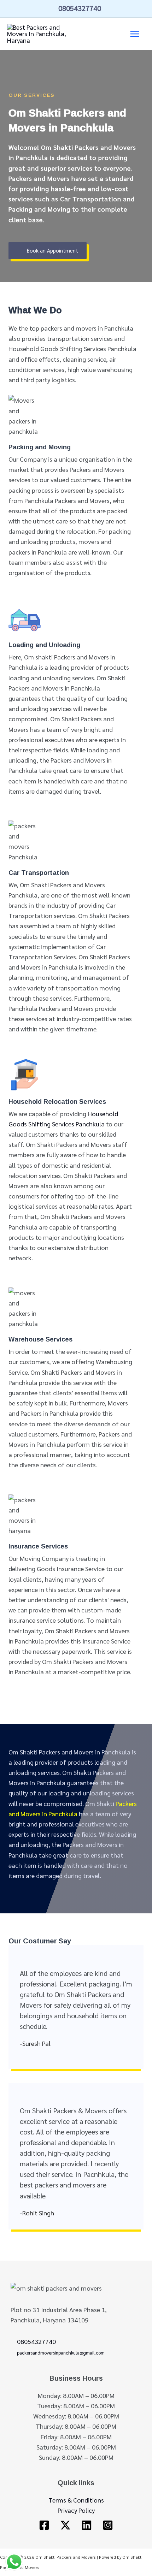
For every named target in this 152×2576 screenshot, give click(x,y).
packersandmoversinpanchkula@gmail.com (61, 2353)
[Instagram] (108, 2525)
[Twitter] (65, 2525)
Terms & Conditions (76, 2500)
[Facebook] (44, 2525)
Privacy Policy (76, 2510)
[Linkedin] (87, 2525)
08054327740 (80, 8)
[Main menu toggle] (135, 34)
